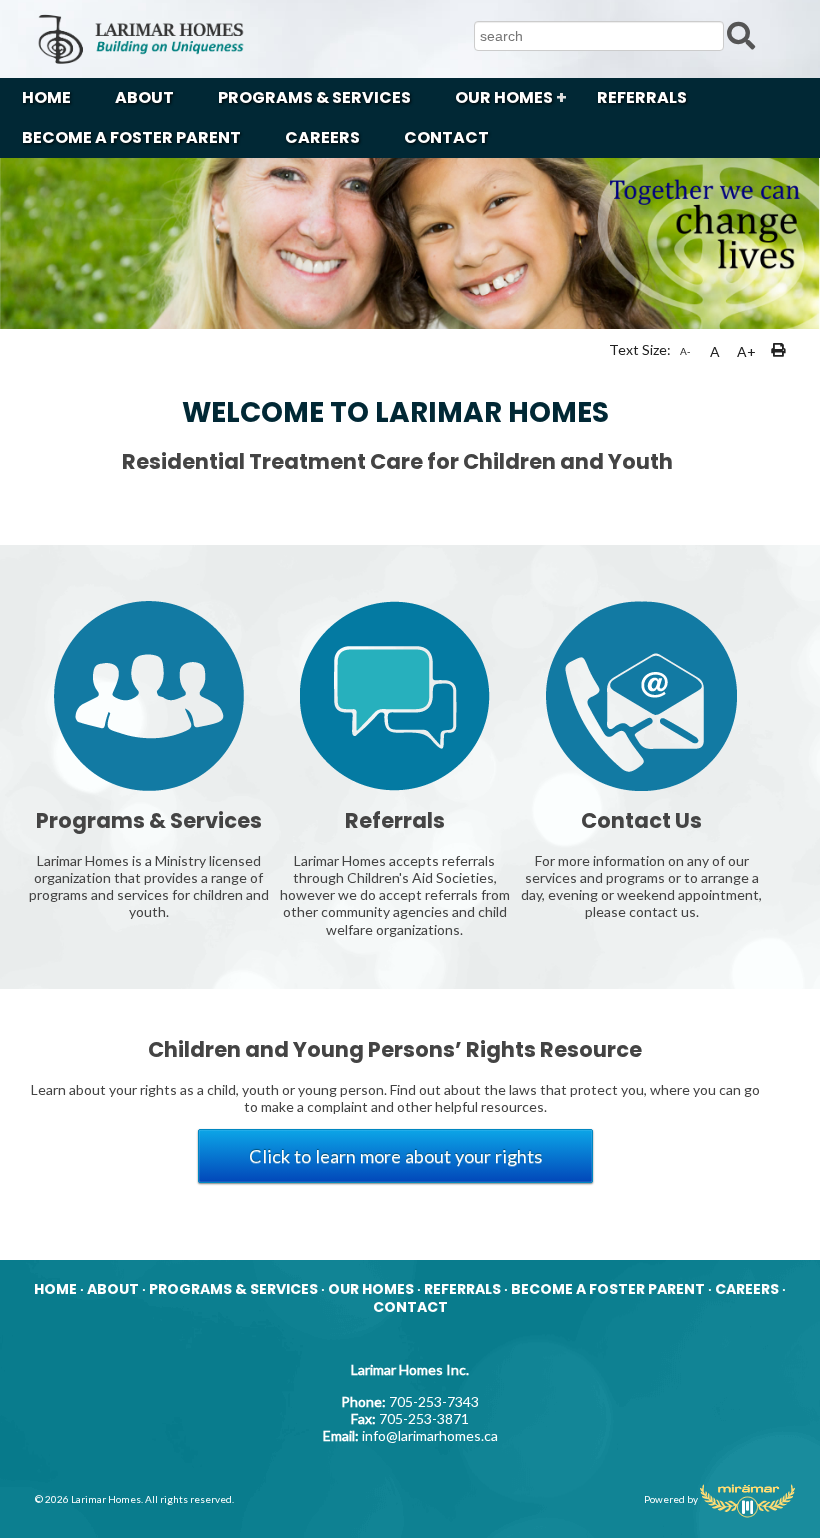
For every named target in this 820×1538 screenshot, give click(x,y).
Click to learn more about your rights (395, 1156)
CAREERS (322, 137)
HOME (46, 97)
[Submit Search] (741, 34)
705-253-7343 (434, 1401)
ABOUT (144, 97)
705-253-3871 (424, 1418)
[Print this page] (780, 352)
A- (685, 351)
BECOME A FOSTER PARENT (131, 137)
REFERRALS (642, 97)
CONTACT (446, 137)
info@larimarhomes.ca (430, 1435)
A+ (746, 351)
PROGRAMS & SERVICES (314, 97)
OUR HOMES (504, 97)
